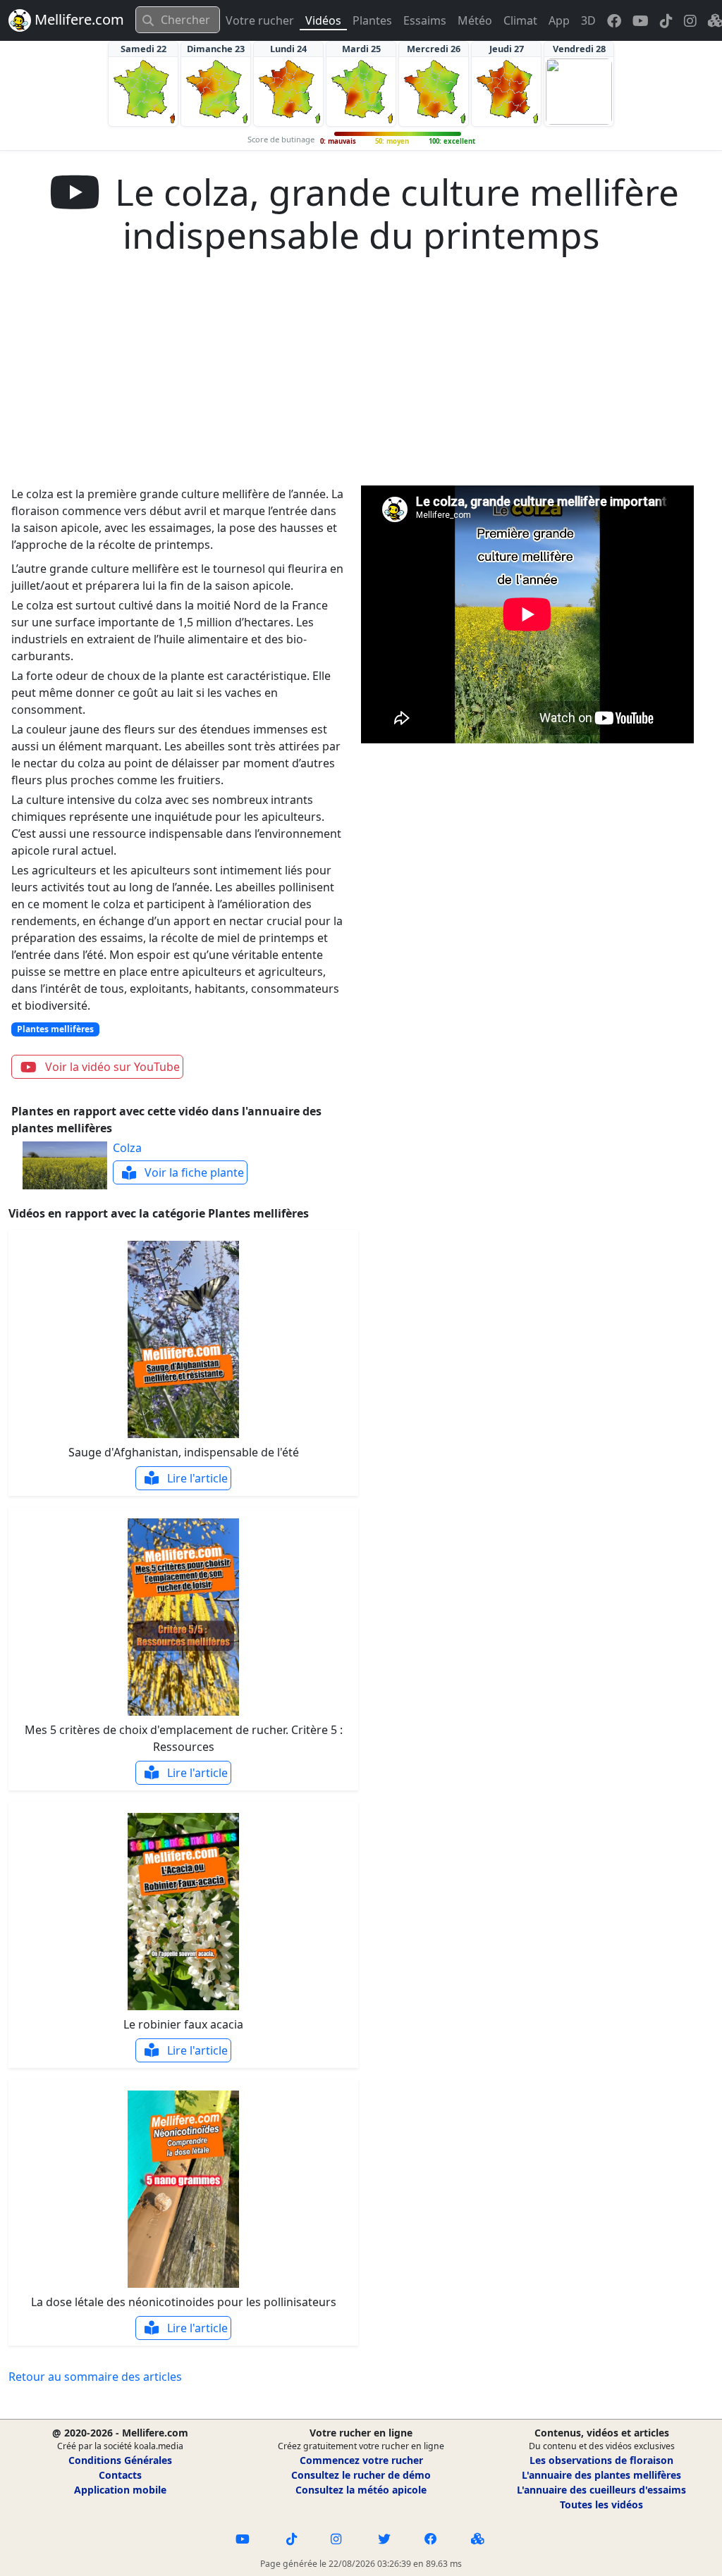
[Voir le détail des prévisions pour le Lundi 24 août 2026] (288, 92)
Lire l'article (196, 1478)
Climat (520, 20)
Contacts (120, 2475)
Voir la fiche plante (193, 1172)
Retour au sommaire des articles (95, 2377)
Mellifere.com (78, 19)
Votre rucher (260, 20)
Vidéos (323, 20)
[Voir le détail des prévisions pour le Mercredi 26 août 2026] (434, 92)
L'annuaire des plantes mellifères (601, 2475)
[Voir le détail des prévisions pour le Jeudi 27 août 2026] (506, 92)
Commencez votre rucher (361, 2460)
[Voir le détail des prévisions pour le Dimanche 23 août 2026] (216, 92)
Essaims (425, 20)
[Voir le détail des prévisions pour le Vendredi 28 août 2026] (579, 92)
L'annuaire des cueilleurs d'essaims (601, 2490)
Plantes (372, 20)
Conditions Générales (120, 2460)
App (559, 20)
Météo (475, 20)
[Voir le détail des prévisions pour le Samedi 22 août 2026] (143, 92)
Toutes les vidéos (601, 2504)
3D (588, 20)
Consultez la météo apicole (361, 2490)
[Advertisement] (361, 380)
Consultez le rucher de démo (361, 2475)
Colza (127, 1148)
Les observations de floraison (601, 2460)
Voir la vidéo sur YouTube (111, 1067)
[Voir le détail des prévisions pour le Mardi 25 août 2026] (361, 92)
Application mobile (120, 2490)
